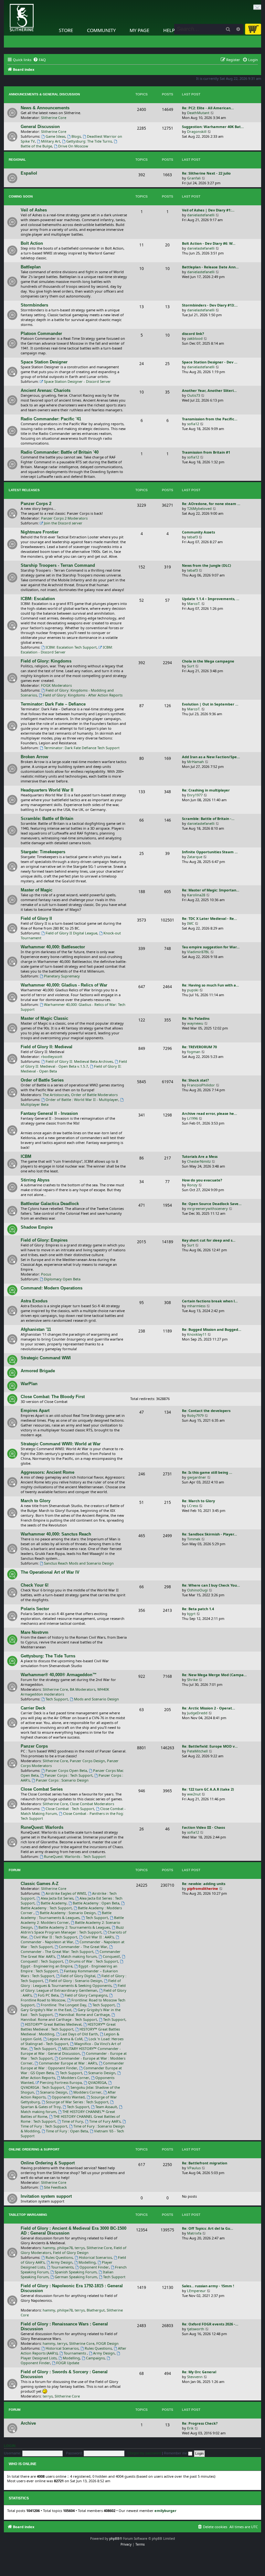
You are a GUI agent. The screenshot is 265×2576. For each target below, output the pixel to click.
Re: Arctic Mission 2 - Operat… (208, 1708)
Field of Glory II (36, 918)
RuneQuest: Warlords (42, 1827)
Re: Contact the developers (206, 1411)
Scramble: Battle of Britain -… (208, 819)
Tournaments (62, 2267)
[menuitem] (39, 60)
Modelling (87, 2262)
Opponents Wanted (68, 2097)
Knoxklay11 (197, 1334)
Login (10, 2446)
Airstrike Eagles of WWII (66, 1893)
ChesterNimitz (199, 1161)
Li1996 (192, 1118)
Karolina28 (196, 895)
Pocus (46, 1274)
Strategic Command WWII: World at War (61, 1444)
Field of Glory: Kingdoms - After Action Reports (83, 695)
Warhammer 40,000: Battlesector (53, 947)
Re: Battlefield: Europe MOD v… (210, 1746)
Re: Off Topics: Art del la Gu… (207, 2228)
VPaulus (194, 2168)
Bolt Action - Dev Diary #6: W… (209, 243)
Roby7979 (195, 1415)
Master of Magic (37, 890)
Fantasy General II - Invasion (49, 1113)
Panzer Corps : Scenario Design (62, 1780)
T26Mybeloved (199, 508)
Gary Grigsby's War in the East (46, 2010)
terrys (80, 2248)
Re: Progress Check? (200, 2423)
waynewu (195, 1023)
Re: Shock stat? (195, 1080)
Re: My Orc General (199, 2372)
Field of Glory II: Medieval (47, 1047)
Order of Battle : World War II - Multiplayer (82, 1099)
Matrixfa (194, 2233)
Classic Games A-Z (40, 1884)
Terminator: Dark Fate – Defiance (53, 704)
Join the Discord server (63, 523)
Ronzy (192, 1185)
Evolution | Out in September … (210, 704)
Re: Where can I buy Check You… (211, 1585)
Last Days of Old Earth (79, 2034)
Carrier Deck (33, 1708)
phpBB (114, 2538)
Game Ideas (55, 136)
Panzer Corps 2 (36, 504)
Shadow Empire (37, 1227)
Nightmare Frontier (40, 532)
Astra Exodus (34, 1301)
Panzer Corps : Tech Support (69, 1775)
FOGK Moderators (56, 685)
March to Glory (36, 1501)
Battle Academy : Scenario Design (68, 1913)
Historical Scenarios (95, 2257)
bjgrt (191, 1614)
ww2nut (194, 1794)
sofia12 (193, 424)
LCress (193, 1506)
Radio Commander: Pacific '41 (51, 419)
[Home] (5, 2)
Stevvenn (195, 2377)
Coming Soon (21, 196)
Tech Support (57, 1699)
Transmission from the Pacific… (210, 419)
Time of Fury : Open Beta (67, 2131)
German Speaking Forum (76, 2277)
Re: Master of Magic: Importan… (211, 890)
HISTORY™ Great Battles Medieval (53, 2024)
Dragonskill (197, 131)
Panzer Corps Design (87, 1761)
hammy (49, 2248)
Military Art (51, 141)
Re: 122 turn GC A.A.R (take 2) (208, 1789)
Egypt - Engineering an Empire (47, 1966)
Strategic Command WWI (46, 1358)
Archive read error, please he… (209, 1113)
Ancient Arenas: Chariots (46, 390)
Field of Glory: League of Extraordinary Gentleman (73, 1988)
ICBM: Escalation (38, 599)
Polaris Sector (35, 1609)
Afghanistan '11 (36, 1329)
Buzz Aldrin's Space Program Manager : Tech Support (72, 1930)
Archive (28, 2423)
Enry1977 (195, 795)
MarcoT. (194, 604)
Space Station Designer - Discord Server (77, 381)
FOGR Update (68, 2363)
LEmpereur (196, 2291)
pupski (193, 990)
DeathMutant (198, 113)
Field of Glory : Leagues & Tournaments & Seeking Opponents (71, 1983)
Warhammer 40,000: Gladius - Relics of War (64, 985)
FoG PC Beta (48, 1995)
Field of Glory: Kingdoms (46, 661)
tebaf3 (192, 537)
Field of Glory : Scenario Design (76, 1981)
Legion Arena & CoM (65, 2039)
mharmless (196, 1306)
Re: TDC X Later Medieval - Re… (209, 918)
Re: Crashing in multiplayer (206, 790)
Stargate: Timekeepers (43, 852)
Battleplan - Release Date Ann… (210, 267)
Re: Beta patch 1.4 (198, 1609)
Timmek (194, 1539)
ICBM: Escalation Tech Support (71, 647)
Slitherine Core (54, 118)
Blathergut (96, 2310)
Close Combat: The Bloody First (53, 1397)
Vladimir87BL (198, 952)
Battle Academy (54, 1903)
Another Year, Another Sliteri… (209, 390)
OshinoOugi (197, 1590)
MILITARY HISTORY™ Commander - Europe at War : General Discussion (71, 2051)
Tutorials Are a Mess (200, 1156)
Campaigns (95, 2358)
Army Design (62, 2262)
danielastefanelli (201, 215)
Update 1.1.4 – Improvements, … (211, 599)
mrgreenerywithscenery (207, 1208)
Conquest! (111, 1956)
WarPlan (29, 1384)
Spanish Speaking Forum (76, 2272)
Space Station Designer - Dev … (210, 362)
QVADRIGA (97, 2082)
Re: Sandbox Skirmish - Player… (209, 1534)
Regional (17, 160)
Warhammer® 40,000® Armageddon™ (59, 1675)
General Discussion (40, 127)
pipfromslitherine (203, 1888)
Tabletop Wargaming (28, 2215)
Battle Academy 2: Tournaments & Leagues (74, 1927)
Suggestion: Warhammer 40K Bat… (213, 127)
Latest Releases (24, 490)
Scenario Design (102, 2073)
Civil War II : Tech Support (55, 1937)
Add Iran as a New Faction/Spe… (211, 757)
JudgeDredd (197, 1713)
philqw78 (65, 2248)
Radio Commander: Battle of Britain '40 (60, 452)
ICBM (26, 1156)
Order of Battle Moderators (94, 1095)
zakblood (195, 338)
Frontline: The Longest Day (64, 2005)
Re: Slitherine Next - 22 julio (206, 173)
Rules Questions (59, 2257)
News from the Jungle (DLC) (207, 565)
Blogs (76, 136)
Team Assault (106, 2107)
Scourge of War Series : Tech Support (77, 2102)
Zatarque (195, 857)
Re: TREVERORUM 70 (199, 1047)
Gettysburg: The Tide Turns (89, 141)
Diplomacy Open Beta (62, 1279)
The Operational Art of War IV (50, 1572)
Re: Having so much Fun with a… (210, 985)
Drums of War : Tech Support (94, 1961)
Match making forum (79, 1956)
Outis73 (194, 395)
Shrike (192, 1680)
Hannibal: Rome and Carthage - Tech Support (59, 2019)
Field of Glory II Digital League (71, 933)
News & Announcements (45, 108)
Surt (191, 666)
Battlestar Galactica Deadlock (50, 1204)
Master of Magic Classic (44, 1018)
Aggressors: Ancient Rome (48, 1472)
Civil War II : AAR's (99, 1937)
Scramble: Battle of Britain (47, 819)
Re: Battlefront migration (205, 2163)
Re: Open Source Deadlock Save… (212, 1204)
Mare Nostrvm (35, 1632)
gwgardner (197, 1477)
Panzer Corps (34, 1746)
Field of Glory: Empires (44, 1240)
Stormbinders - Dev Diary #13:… (210, 305)
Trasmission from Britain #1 (206, 452)
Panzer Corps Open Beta (66, 1770)
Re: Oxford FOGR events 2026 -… (210, 2324)
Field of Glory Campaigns (86, 1995)
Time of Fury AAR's (105, 2121)
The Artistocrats (56, 1095)
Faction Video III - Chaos (203, 1827)
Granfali (194, 178)
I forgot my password (144, 2453)
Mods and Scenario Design (96, 1699)
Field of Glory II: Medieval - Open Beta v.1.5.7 (74, 1064)
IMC (191, 923)
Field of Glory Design (71, 2253)
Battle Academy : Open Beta (96, 1903)
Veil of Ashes (34, 210)
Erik (190, 2428)
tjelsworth (196, 2329)
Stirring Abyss (35, 1180)
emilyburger (165, 2511)
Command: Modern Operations (52, 1288)
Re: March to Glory (198, 1501)
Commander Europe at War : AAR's (68, 2063)
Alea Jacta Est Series (57, 1898)
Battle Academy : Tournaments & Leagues (66, 1915)
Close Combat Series (42, 1789)
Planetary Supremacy (62, 976)
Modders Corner (75, 2078)
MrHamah (196, 762)
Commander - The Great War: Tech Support (57, 1951)
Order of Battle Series (42, 1080)
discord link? (193, 334)
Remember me (176, 2453)
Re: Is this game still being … (207, 1472)
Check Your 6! (35, 1585)
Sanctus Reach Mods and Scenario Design (79, 1563)
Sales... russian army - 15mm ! (208, 2286)
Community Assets (198, 532)
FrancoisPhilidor (201, 1085)
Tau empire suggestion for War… (211, 947)
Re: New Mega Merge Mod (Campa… (214, 1675)
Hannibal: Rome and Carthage (84, 2015)
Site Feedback (55, 2187)
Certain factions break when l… (210, 1301)
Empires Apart (35, 1411)
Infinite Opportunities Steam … (210, 852)
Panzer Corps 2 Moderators (64, 518)
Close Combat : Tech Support (70, 1809)
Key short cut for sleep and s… (209, 1240)
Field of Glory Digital (78, 1976)
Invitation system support (46, 2196)
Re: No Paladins (196, 1018)
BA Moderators (83, 1689)
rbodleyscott (52, 1056)
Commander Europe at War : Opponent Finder (72, 2065)
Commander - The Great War (83, 1947)
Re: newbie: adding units (204, 1884)
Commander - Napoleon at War (47, 1942)
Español (29, 173)
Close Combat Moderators (92, 1804)
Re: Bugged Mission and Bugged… (212, 1329)
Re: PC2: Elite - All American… (208, 108)
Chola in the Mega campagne (208, 661)
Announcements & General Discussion (44, 94)
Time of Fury (72, 2121)
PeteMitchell (197, 1751)
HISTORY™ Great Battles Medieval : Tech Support (68, 2027)
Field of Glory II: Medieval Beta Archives (79, 1061)
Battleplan (31, 267)
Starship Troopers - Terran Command (58, 565)
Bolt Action (32, 243)
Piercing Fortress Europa (61, 2082)
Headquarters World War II (47, 790)
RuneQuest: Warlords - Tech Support (75, 1856)
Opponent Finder (94, 2267)
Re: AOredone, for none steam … (211, 504)
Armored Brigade (38, 1371)
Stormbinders (34, 305)
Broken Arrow (34, 757)
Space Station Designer (44, 362)
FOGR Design (107, 2343)
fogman (194, 1052)
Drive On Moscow (73, 146)
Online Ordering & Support (34, 2149)
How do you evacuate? (202, 1180)
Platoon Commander (41, 334)
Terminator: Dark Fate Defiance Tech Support (82, 748)
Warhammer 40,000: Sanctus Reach (56, 1534)
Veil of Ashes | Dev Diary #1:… (208, 210)
